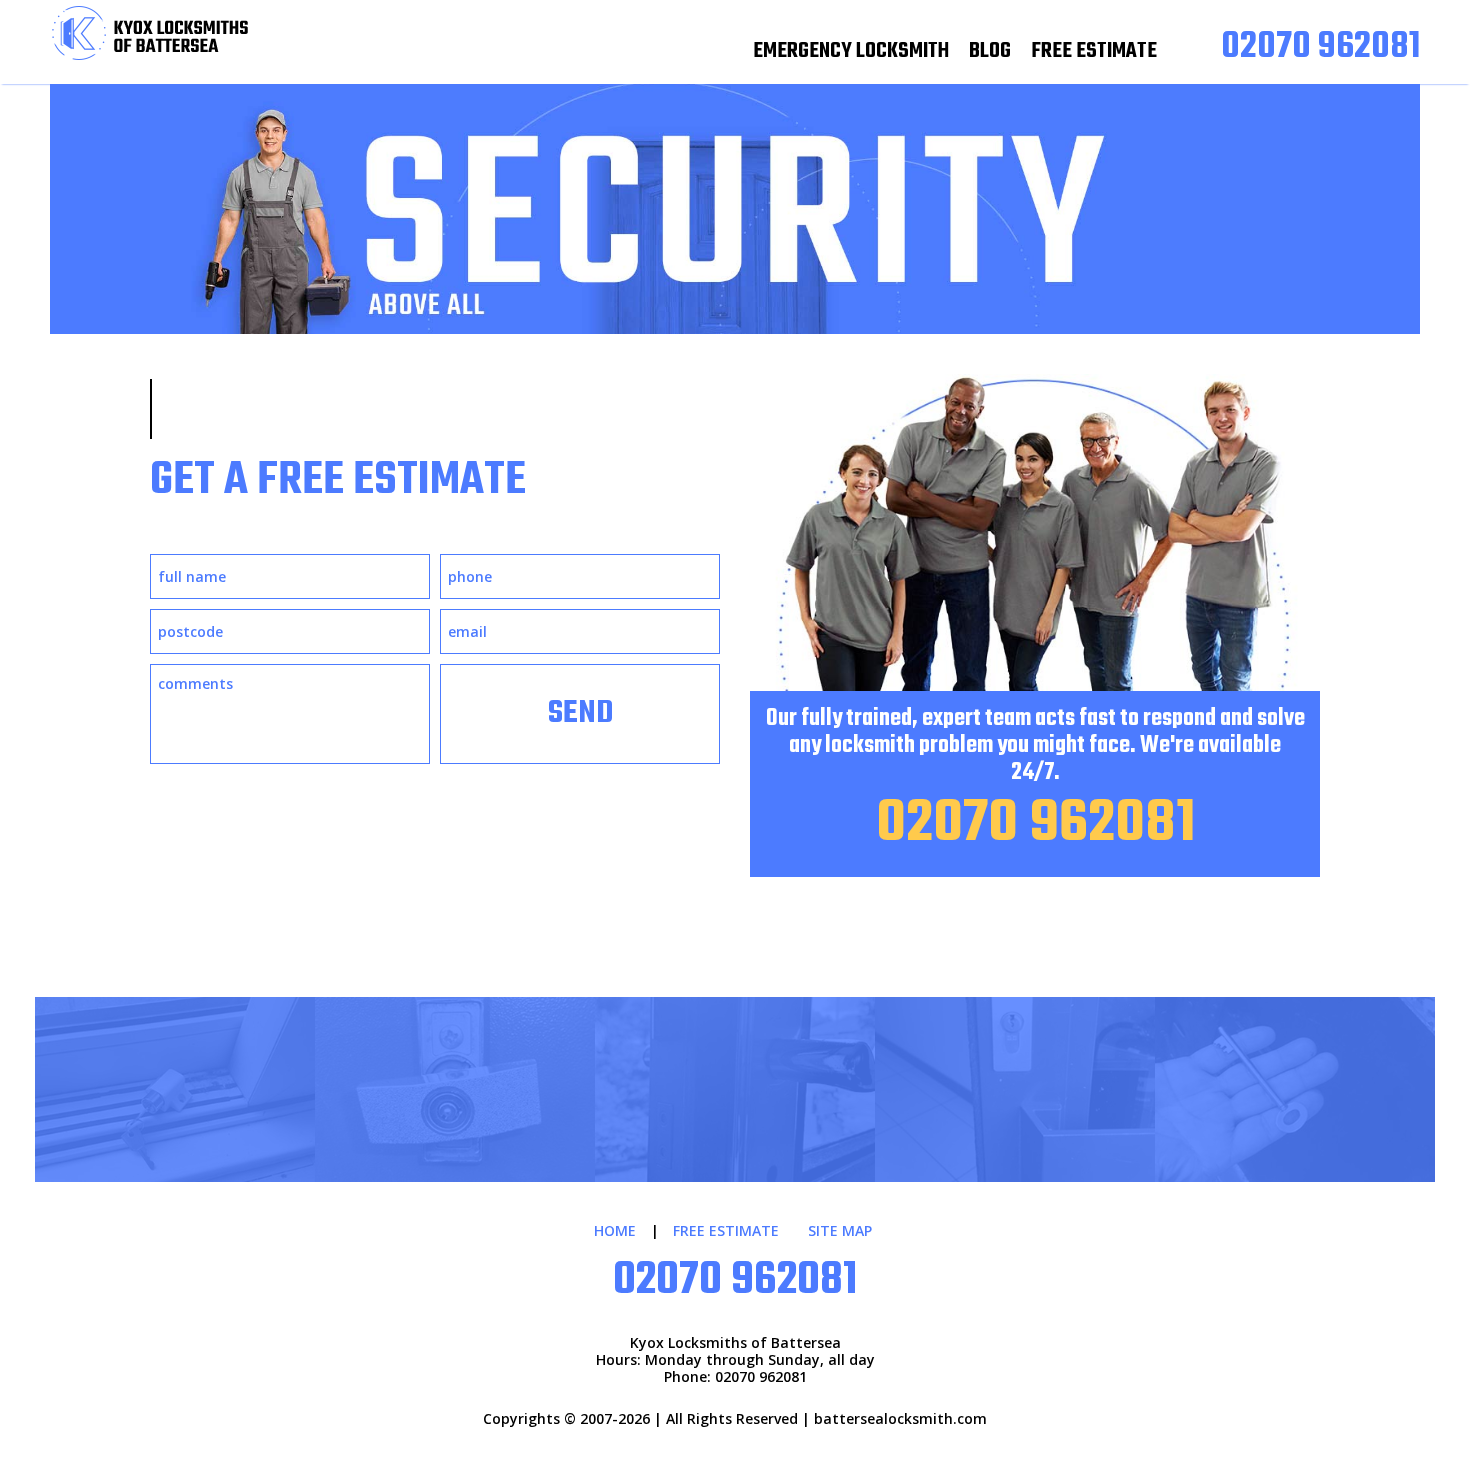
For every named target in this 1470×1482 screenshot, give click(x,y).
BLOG (990, 51)
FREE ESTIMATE (1094, 51)
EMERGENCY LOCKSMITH (851, 51)
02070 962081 (1035, 824)
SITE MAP (840, 1230)
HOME (615, 1230)
